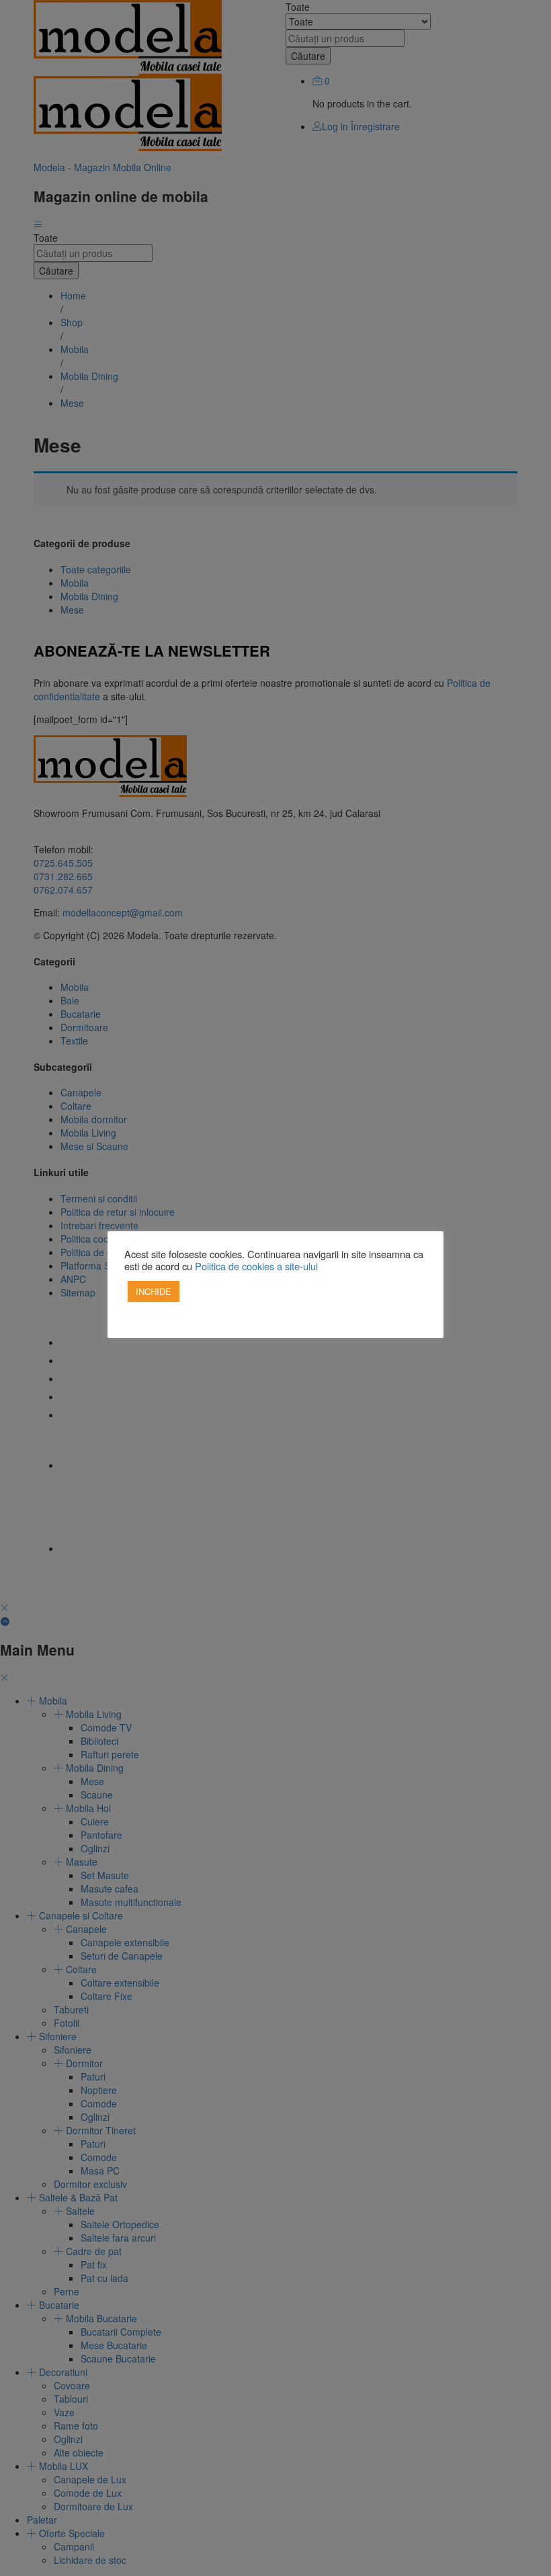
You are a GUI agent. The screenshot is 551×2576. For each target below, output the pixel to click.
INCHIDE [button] (154, 1291)
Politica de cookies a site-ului (256, 1266)
